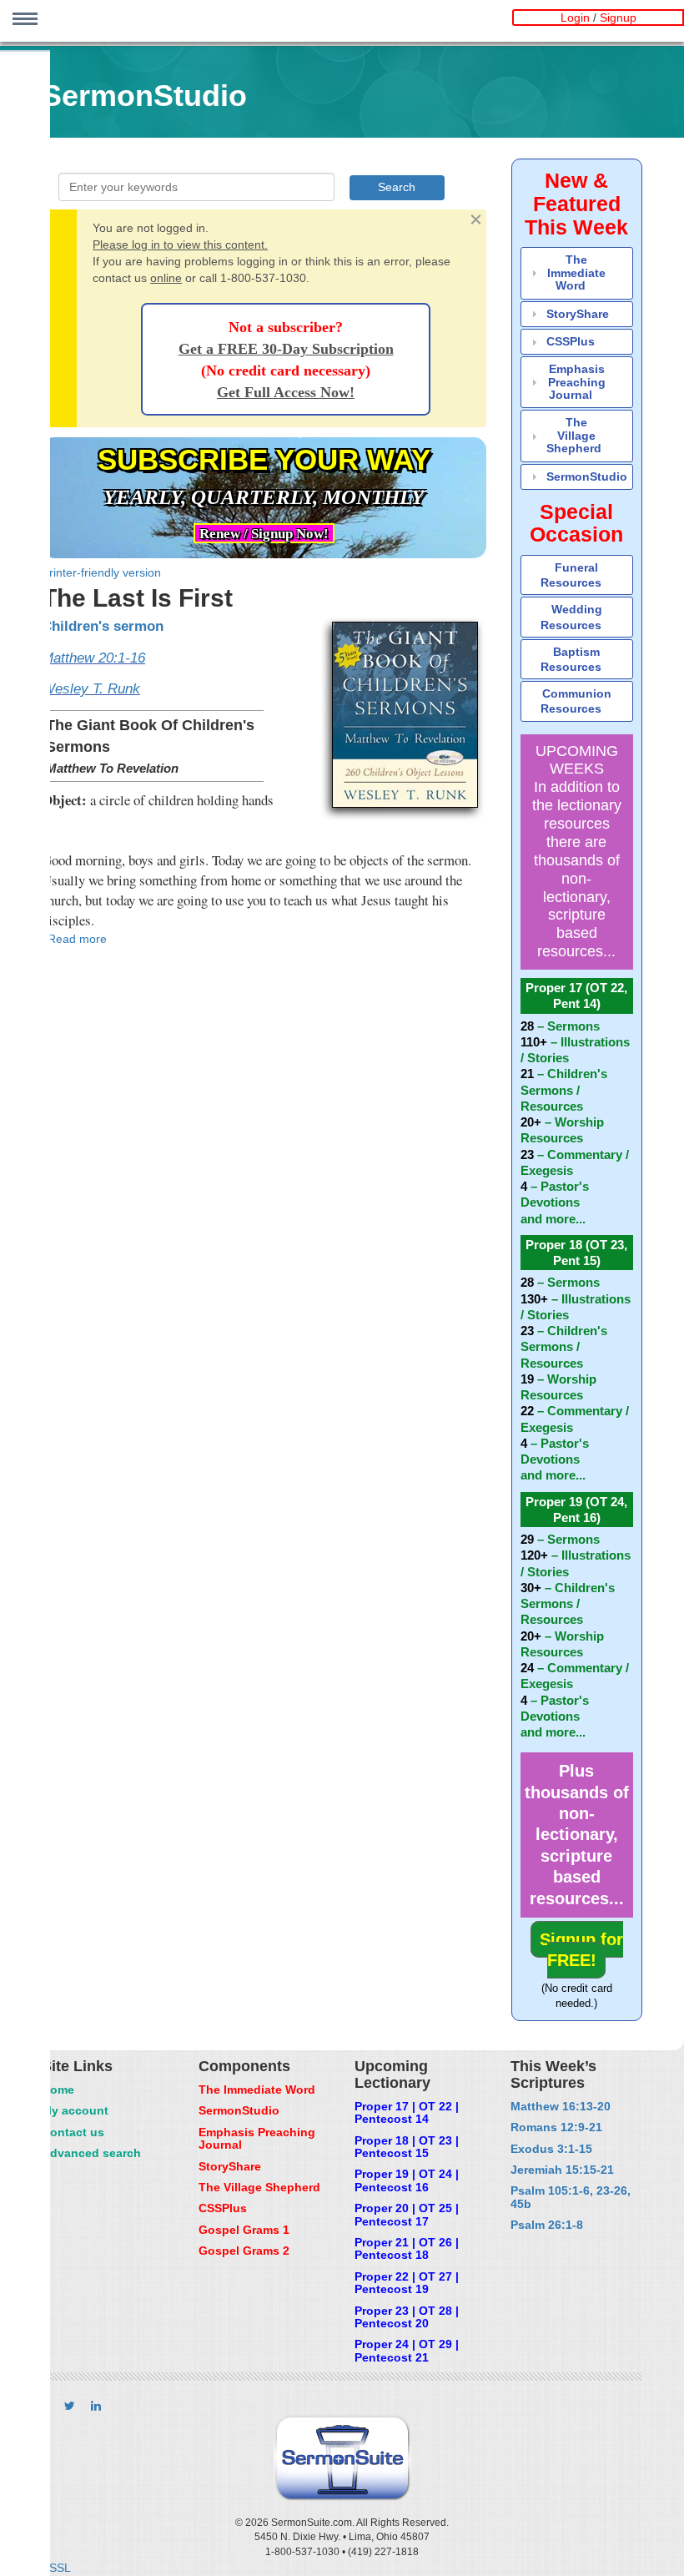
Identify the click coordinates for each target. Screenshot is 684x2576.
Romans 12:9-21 (556, 2127)
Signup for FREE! (581, 1950)
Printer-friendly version (101, 572)
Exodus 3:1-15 (551, 2149)
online (166, 278)
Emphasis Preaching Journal (577, 382)
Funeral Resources (571, 575)
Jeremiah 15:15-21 (562, 2170)
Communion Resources (576, 701)
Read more (77, 939)
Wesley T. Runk (91, 689)
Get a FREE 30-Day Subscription (286, 349)
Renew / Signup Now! (264, 534)
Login (575, 18)
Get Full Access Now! (286, 392)
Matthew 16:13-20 (561, 2106)
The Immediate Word (576, 272)
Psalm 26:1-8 (547, 2225)
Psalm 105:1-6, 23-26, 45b (571, 2197)
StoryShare (578, 314)
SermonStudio (587, 476)
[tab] (577, 273)
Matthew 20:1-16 (93, 658)
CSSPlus (571, 341)
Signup (618, 18)
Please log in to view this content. (180, 244)
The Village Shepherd (574, 435)
